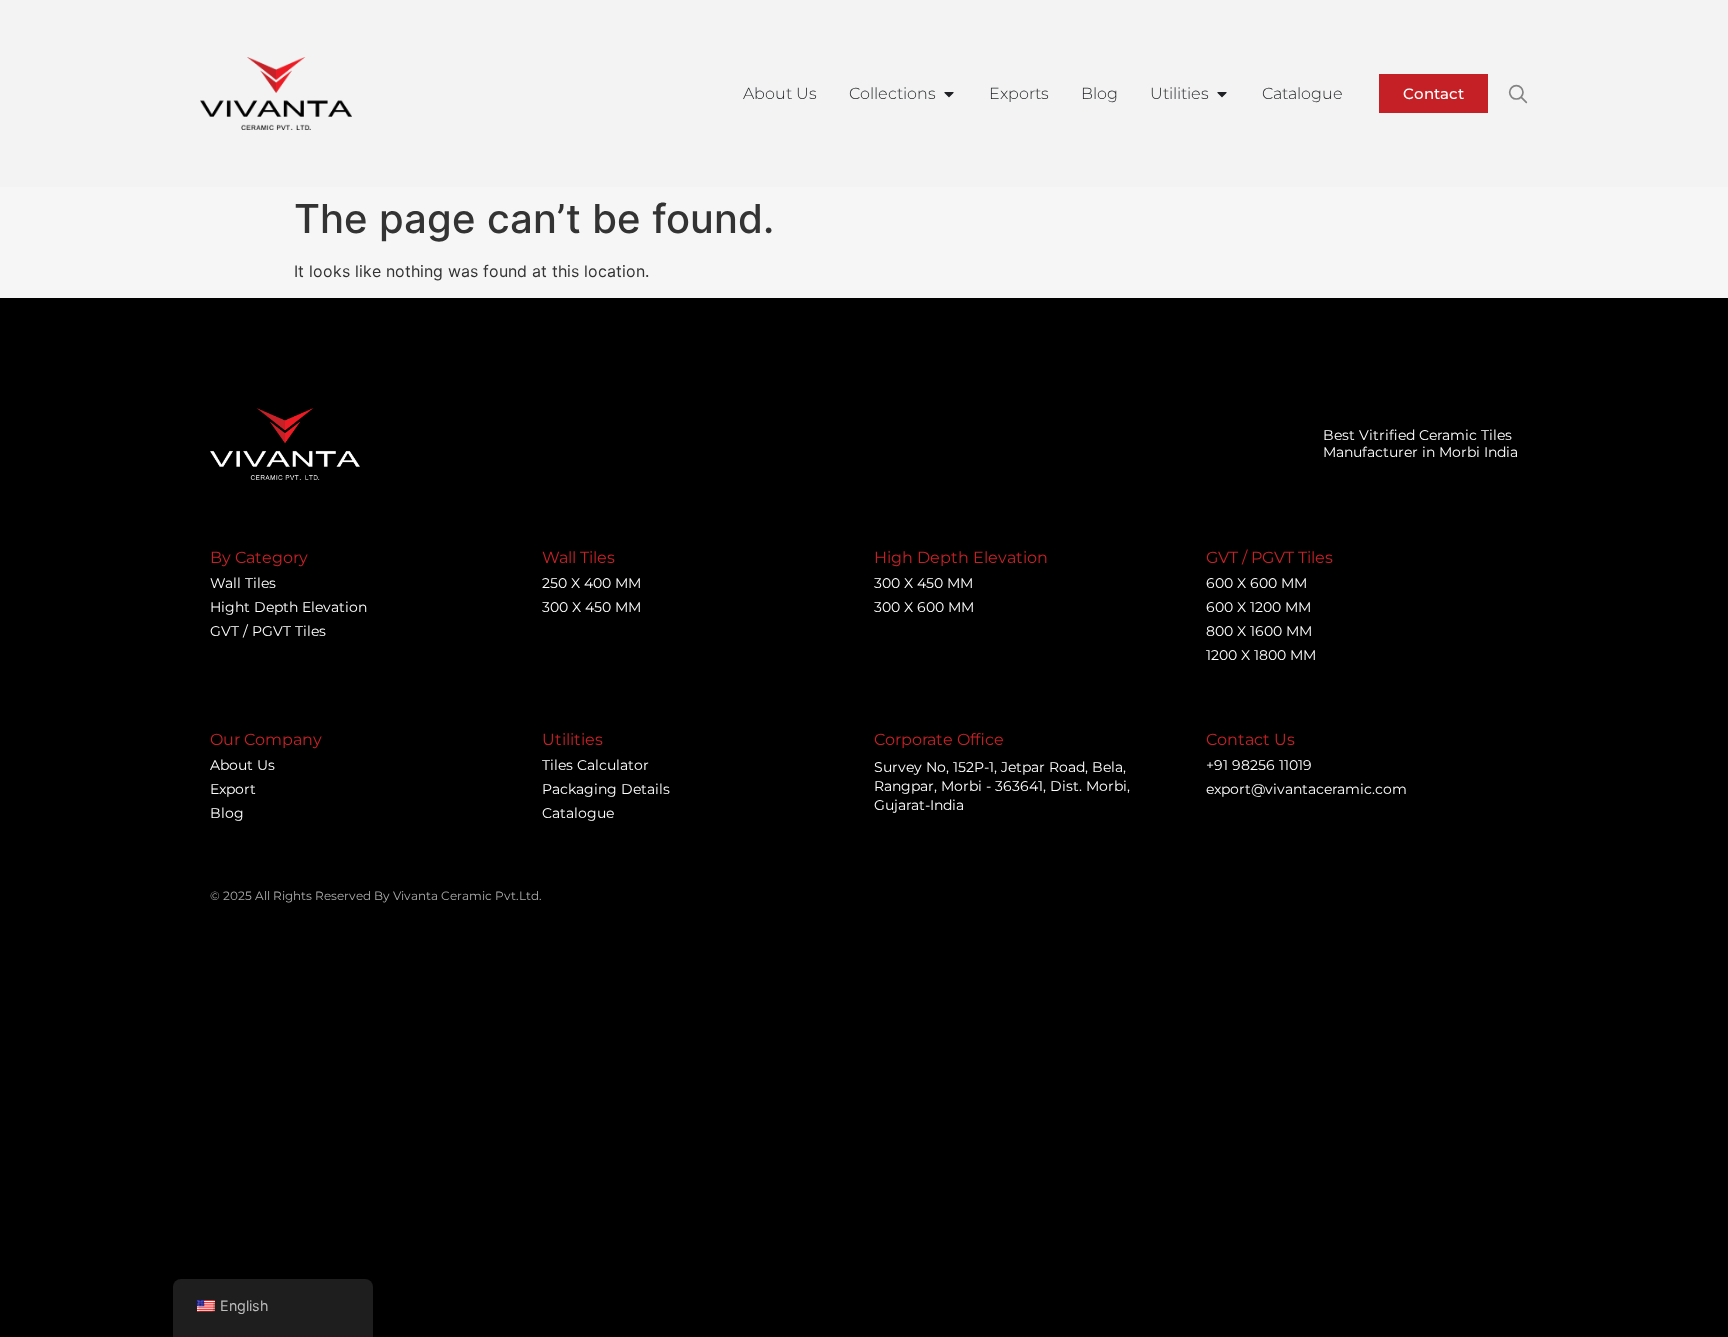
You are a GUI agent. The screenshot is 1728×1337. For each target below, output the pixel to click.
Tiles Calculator (595, 765)
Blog (227, 813)
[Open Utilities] (1222, 94)
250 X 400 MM (591, 583)
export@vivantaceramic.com (1306, 789)
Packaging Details (606, 789)
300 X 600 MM (924, 607)
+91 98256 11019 (1259, 765)
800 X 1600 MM (1259, 631)
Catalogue (578, 813)
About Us (242, 765)
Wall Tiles (243, 583)
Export (233, 789)
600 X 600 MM (1256, 583)
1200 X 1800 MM (1261, 655)
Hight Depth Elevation (288, 607)
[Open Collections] (949, 94)
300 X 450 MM (591, 607)
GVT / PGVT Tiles (268, 631)
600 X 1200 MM (1258, 607)
